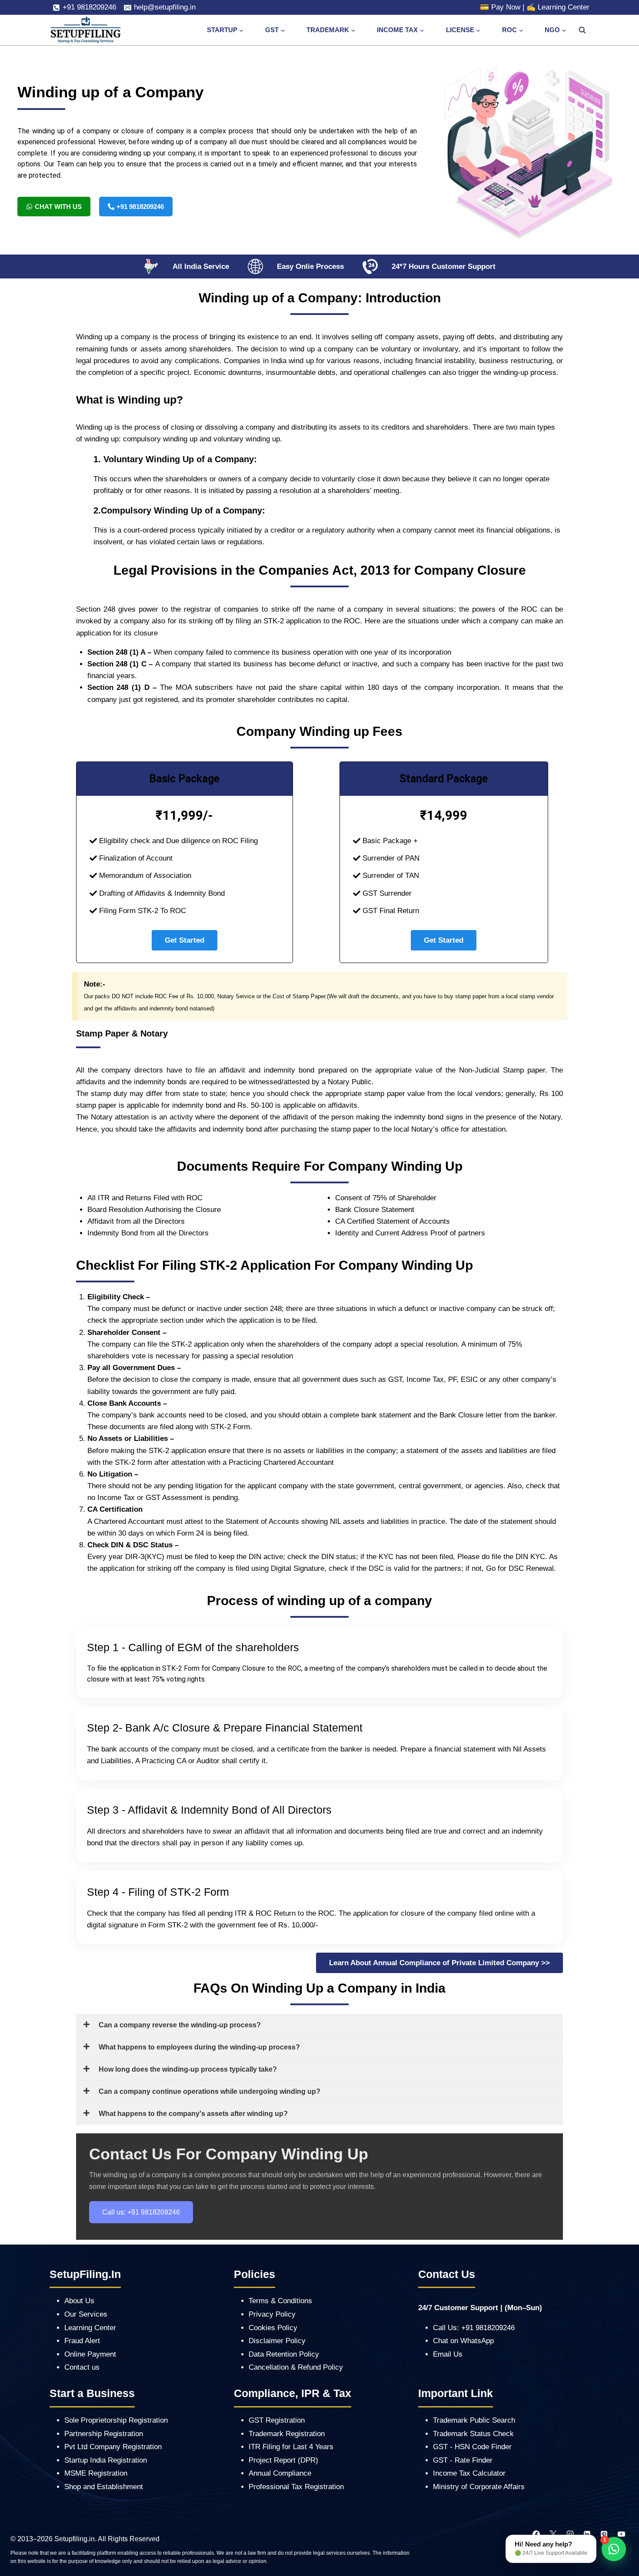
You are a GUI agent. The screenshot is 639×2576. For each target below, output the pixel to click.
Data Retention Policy (284, 2354)
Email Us (448, 2354)
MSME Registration (96, 2473)
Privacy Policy (272, 2314)
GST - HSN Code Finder (472, 2447)
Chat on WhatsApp (463, 2341)
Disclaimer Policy (277, 2341)
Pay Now (506, 7)
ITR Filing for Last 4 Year (289, 2447)
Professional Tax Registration (296, 2487)
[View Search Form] (582, 30)
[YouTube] (621, 2534)
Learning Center (564, 7)
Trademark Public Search (474, 2420)
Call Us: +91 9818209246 (474, 2328)
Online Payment (90, 2354)
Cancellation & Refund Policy (296, 2367)
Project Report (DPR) (283, 2460)
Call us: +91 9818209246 (141, 2212)
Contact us (82, 2367)
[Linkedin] (587, 2534)
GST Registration (277, 2420)
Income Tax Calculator (469, 2473)
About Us (79, 2301)
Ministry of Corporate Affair (477, 2487)
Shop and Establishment (104, 2487)
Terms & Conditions (280, 2301)
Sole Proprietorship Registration (116, 2420)
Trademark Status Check (473, 2434)
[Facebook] (536, 2534)
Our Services (86, 2314)
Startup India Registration (106, 2460)
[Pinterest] (604, 2534)
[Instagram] (570, 2534)
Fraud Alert (82, 2341)
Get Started (185, 940)
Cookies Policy (273, 2328)
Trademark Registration (287, 2434)
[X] (553, 2534)
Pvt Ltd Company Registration (113, 2447)
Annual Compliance (280, 2473)
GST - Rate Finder (463, 2460)
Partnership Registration (104, 2434)
